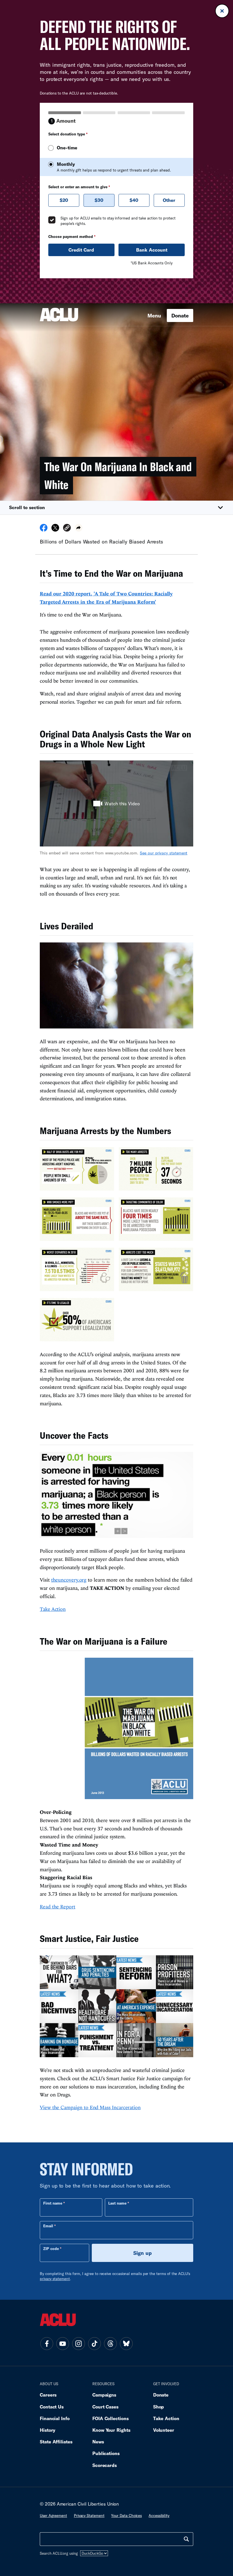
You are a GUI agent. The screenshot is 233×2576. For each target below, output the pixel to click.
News (98, 2442)
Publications (106, 2453)
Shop (159, 2407)
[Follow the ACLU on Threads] (110, 2344)
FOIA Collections (111, 2418)
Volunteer (164, 2430)
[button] (116, 508)
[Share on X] (55, 530)
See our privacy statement (164, 853)
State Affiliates (56, 2442)
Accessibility (159, 2516)
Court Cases (105, 2407)
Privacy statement (89, 2516)
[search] (186, 2539)
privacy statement (55, 2279)
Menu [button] (154, 315)
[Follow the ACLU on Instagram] (78, 2344)
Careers (48, 2395)
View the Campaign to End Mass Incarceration (90, 2107)
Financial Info (55, 2418)
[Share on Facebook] (44, 530)
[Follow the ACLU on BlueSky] (126, 2344)
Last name (117, 2203)
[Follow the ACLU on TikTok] (94, 2344)
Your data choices (126, 2516)
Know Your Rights (111, 2430)
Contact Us (52, 2407)
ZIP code (51, 2249)
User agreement (53, 2516)
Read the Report (58, 1907)
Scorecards (105, 2465)
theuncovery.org (69, 1580)
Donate (180, 315)
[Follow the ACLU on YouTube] (63, 2344)
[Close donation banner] (222, 11)
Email (48, 2226)
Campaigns (104, 2395)
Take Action (53, 1609)
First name (53, 2203)
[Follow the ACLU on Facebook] (47, 2344)
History (48, 2430)
